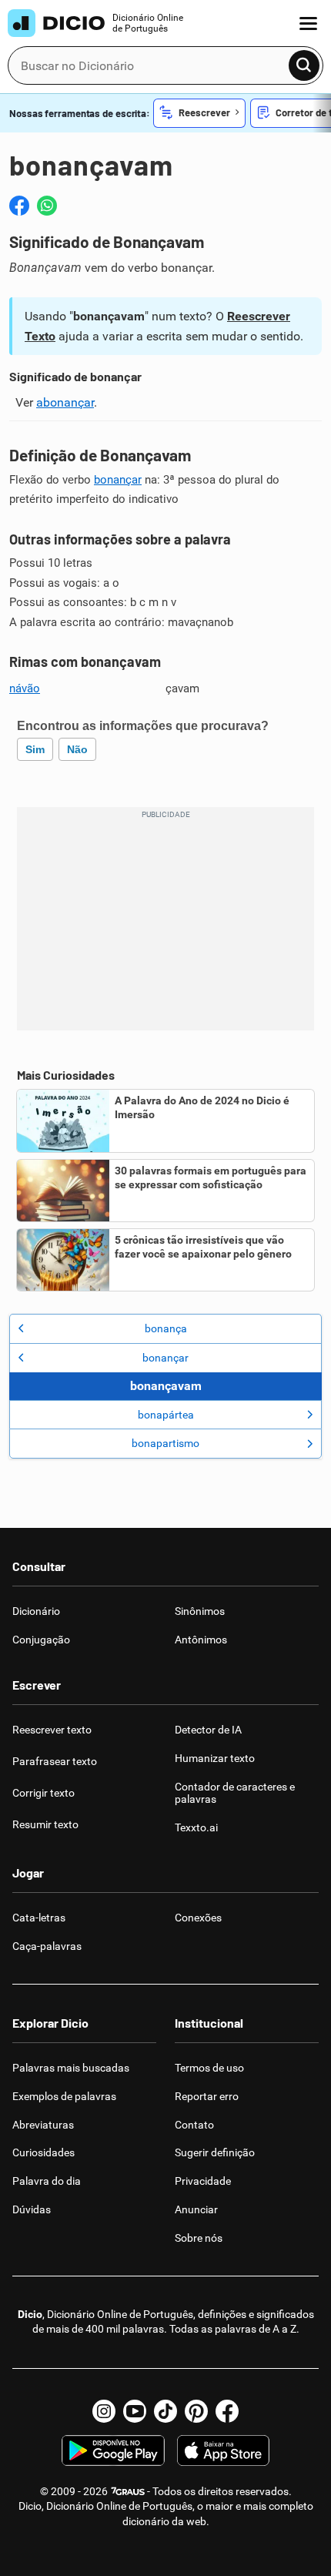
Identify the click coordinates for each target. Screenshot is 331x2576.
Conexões (198, 1918)
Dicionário (36, 1611)
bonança (166, 1328)
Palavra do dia (47, 2181)
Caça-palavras (47, 1946)
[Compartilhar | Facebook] (19, 206)
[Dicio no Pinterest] (196, 2411)
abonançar (65, 402)
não (77, 749)
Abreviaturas (43, 2125)
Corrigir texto (43, 1793)
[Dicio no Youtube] (135, 2411)
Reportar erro (207, 2096)
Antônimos (201, 1640)
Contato (194, 2125)
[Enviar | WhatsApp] (47, 206)
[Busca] (304, 65)
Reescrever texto (52, 1730)
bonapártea (166, 1415)
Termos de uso (209, 2068)
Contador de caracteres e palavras (235, 1793)
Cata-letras (39, 1918)
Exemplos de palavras (64, 2096)
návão (25, 688)
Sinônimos (200, 1611)
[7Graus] (127, 2491)
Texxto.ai (196, 1827)
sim (35, 749)
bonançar (118, 480)
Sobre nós (199, 2238)
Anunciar (196, 2209)
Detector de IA (208, 1730)
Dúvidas (32, 2209)
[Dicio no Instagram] (104, 2411)
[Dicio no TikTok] (165, 2411)
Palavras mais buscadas (71, 2068)
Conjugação (41, 1640)
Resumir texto (45, 1824)
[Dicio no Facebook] (227, 2411)
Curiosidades (43, 2152)
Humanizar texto (215, 1758)
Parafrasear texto (55, 1761)
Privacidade (203, 2181)
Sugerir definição (215, 2152)
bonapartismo (165, 1443)
